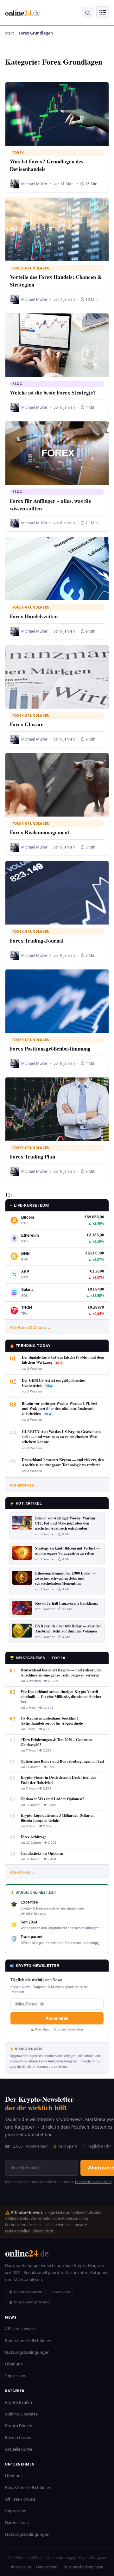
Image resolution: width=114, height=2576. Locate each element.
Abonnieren (57, 2018)
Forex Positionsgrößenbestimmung (50, 1048)
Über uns (14, 2364)
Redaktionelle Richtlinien (28, 2340)
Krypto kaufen (19, 2402)
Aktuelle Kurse (19, 2449)
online (23, 13)
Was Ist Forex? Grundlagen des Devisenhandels (47, 165)
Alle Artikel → (22, 1872)
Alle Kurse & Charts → (30, 1328)
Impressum (16, 2376)
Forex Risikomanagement (40, 832)
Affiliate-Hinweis (20, 2329)
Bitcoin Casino (18, 2437)
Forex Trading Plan (32, 1156)
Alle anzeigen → (24, 1485)
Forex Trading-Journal (37, 941)
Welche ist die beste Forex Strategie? (53, 392)
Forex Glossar (26, 724)
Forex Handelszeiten (34, 616)
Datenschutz (17, 2522)
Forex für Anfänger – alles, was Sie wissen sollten (51, 505)
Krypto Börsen (19, 2426)
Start (9, 33)
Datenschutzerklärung (93, 2182)
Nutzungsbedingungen (27, 2352)
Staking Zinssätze (21, 2414)
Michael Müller (34, 184)
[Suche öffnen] (87, 13)
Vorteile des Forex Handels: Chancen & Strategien (56, 281)
